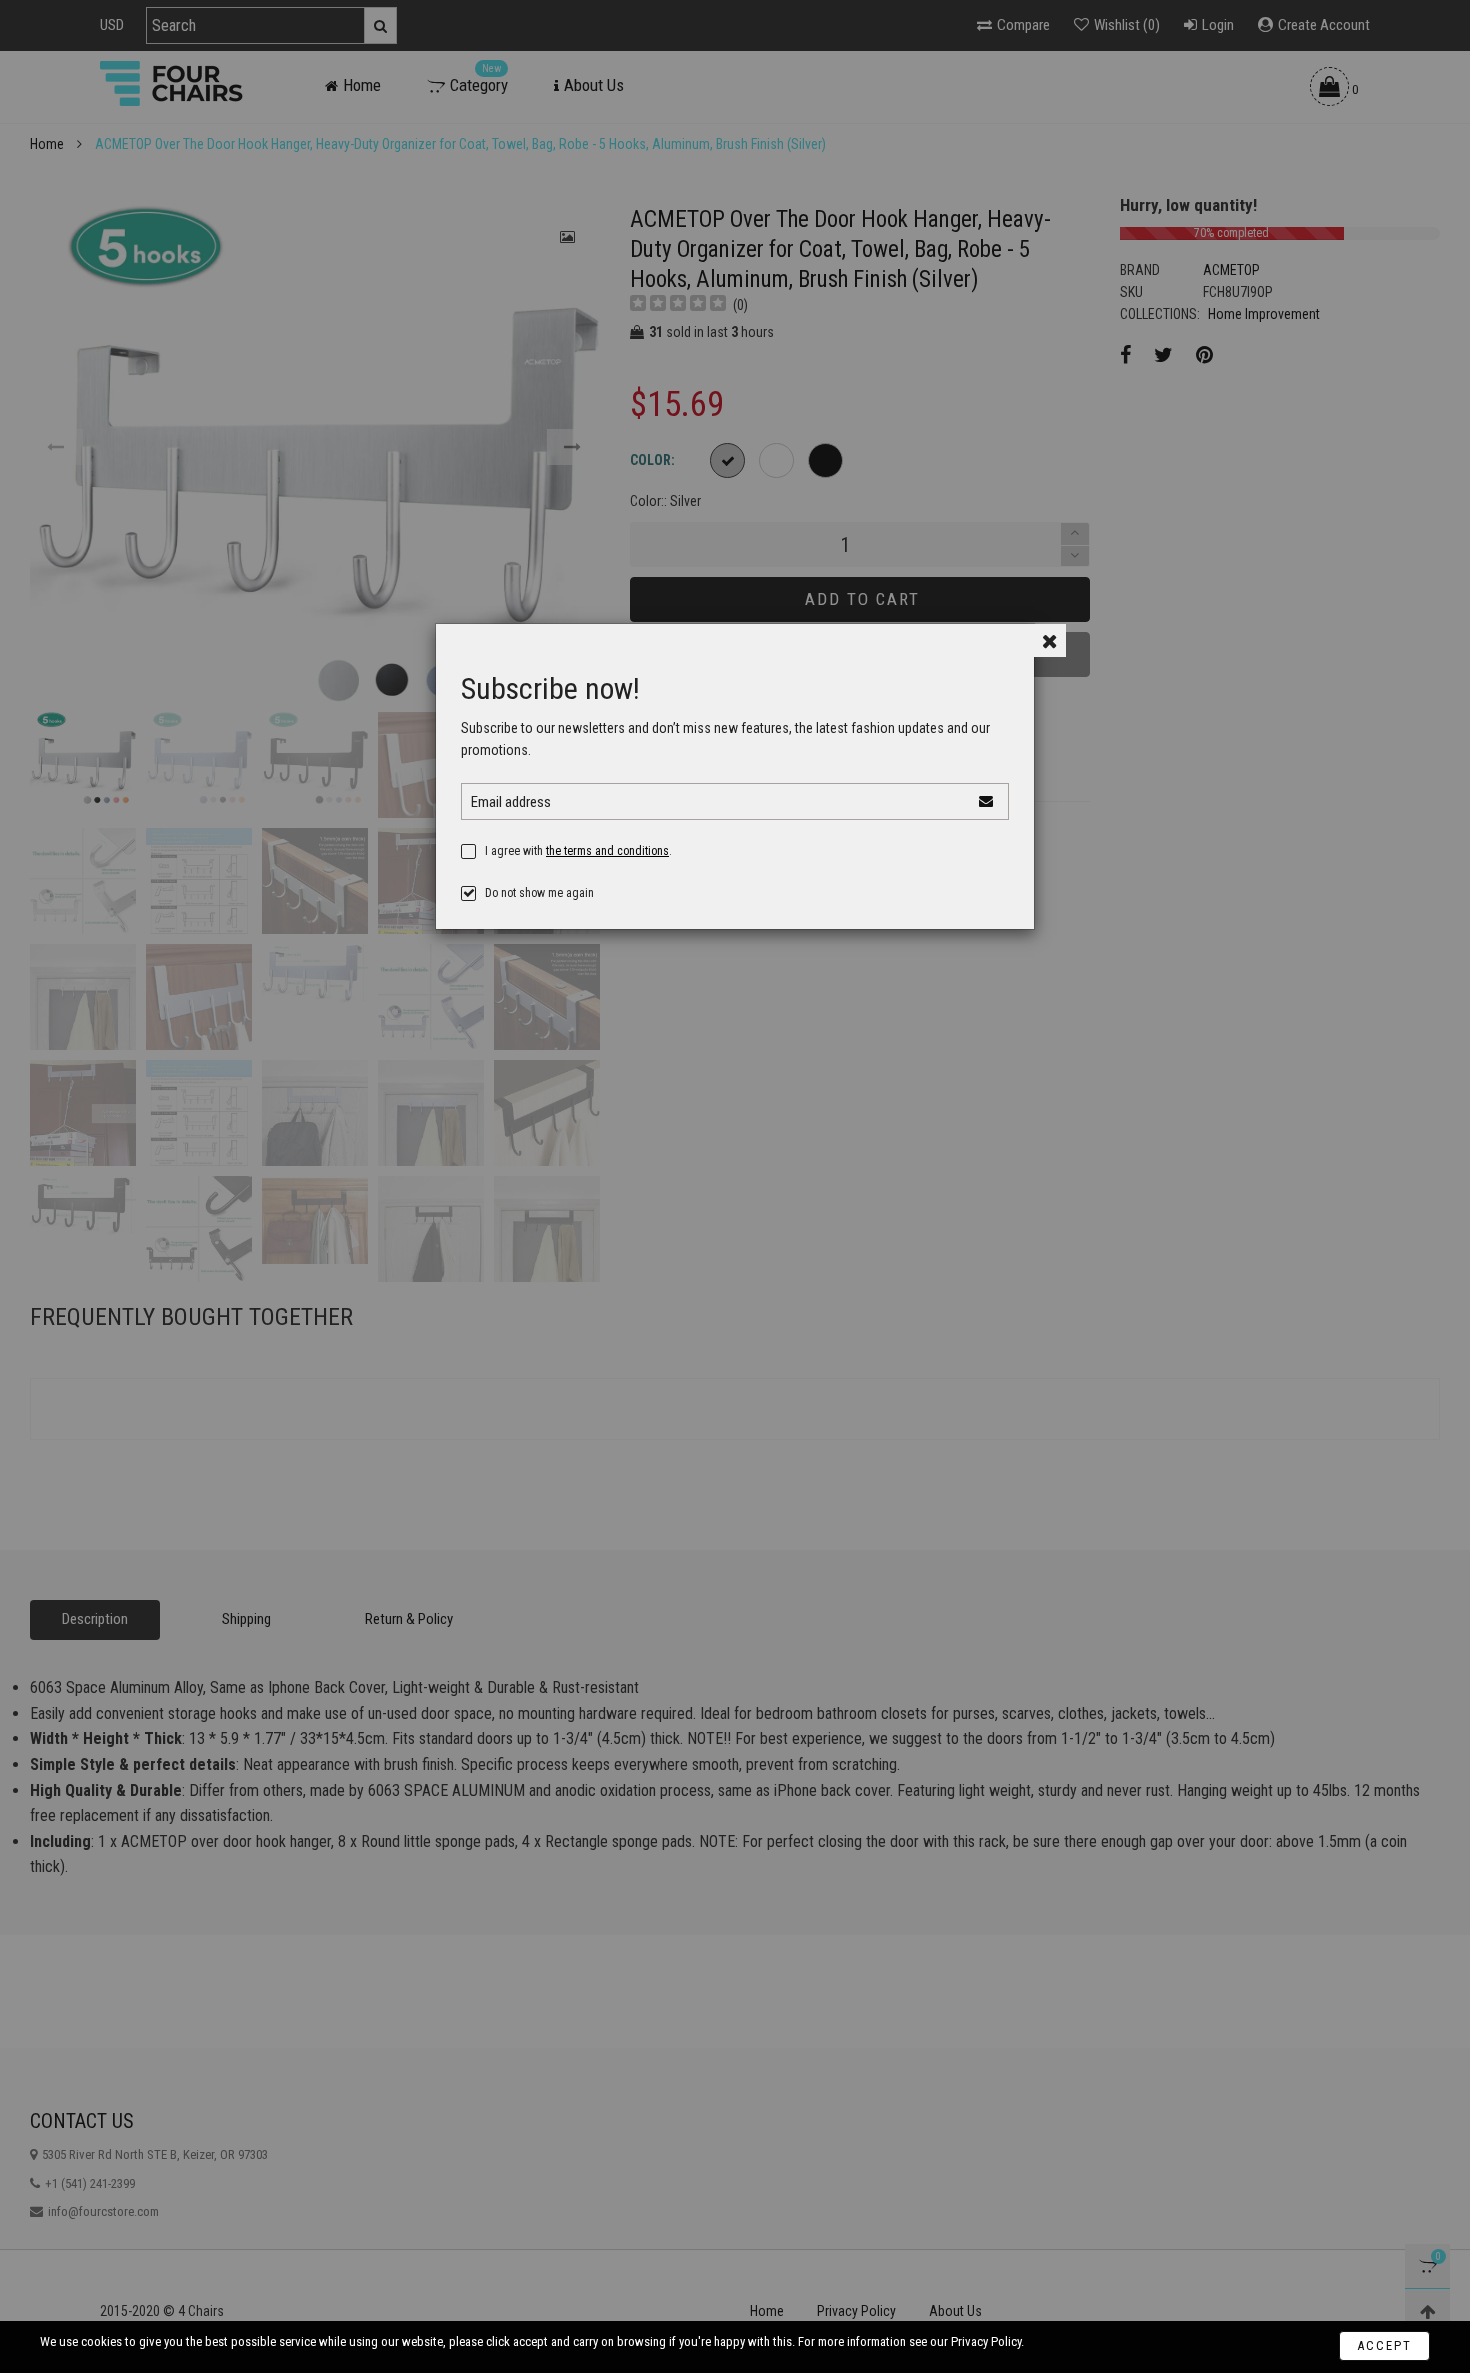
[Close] (1049, 640)
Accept (1384, 2345)
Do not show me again (539, 893)
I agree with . (578, 851)
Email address (511, 802)
